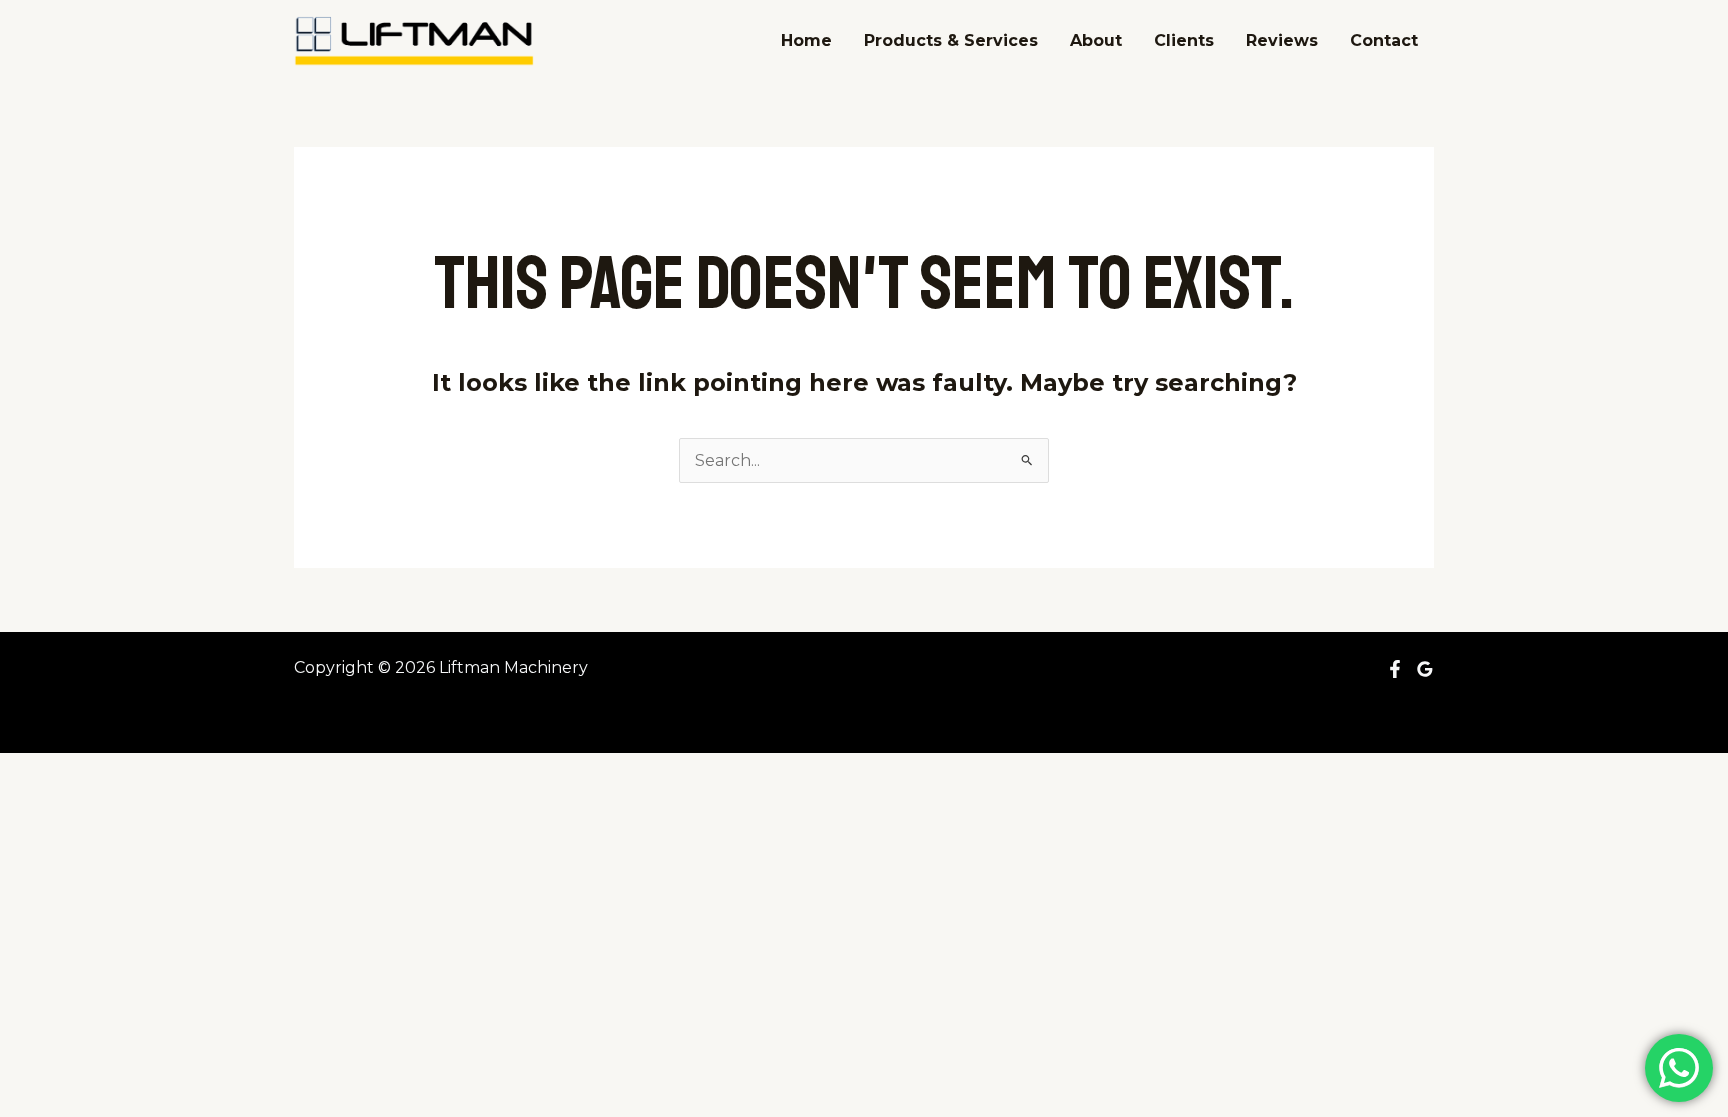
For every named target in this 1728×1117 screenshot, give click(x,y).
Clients (1184, 40)
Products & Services (951, 40)
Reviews (1282, 40)
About (1096, 40)
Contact (1384, 40)
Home (806, 40)
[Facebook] (1395, 669)
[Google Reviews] (1425, 669)
